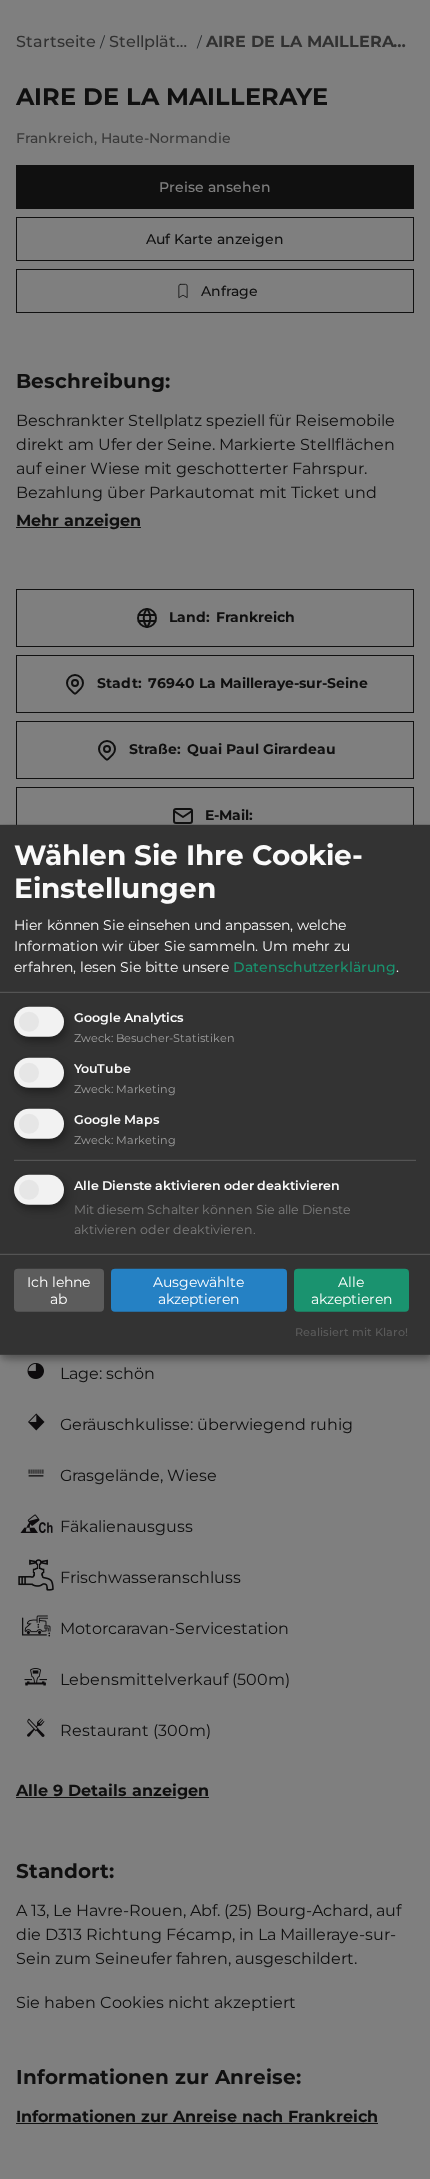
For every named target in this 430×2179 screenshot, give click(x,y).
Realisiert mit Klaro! (351, 1332)
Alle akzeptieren (351, 1290)
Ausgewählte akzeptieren (198, 1290)
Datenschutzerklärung (314, 967)
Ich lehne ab (58, 1290)
